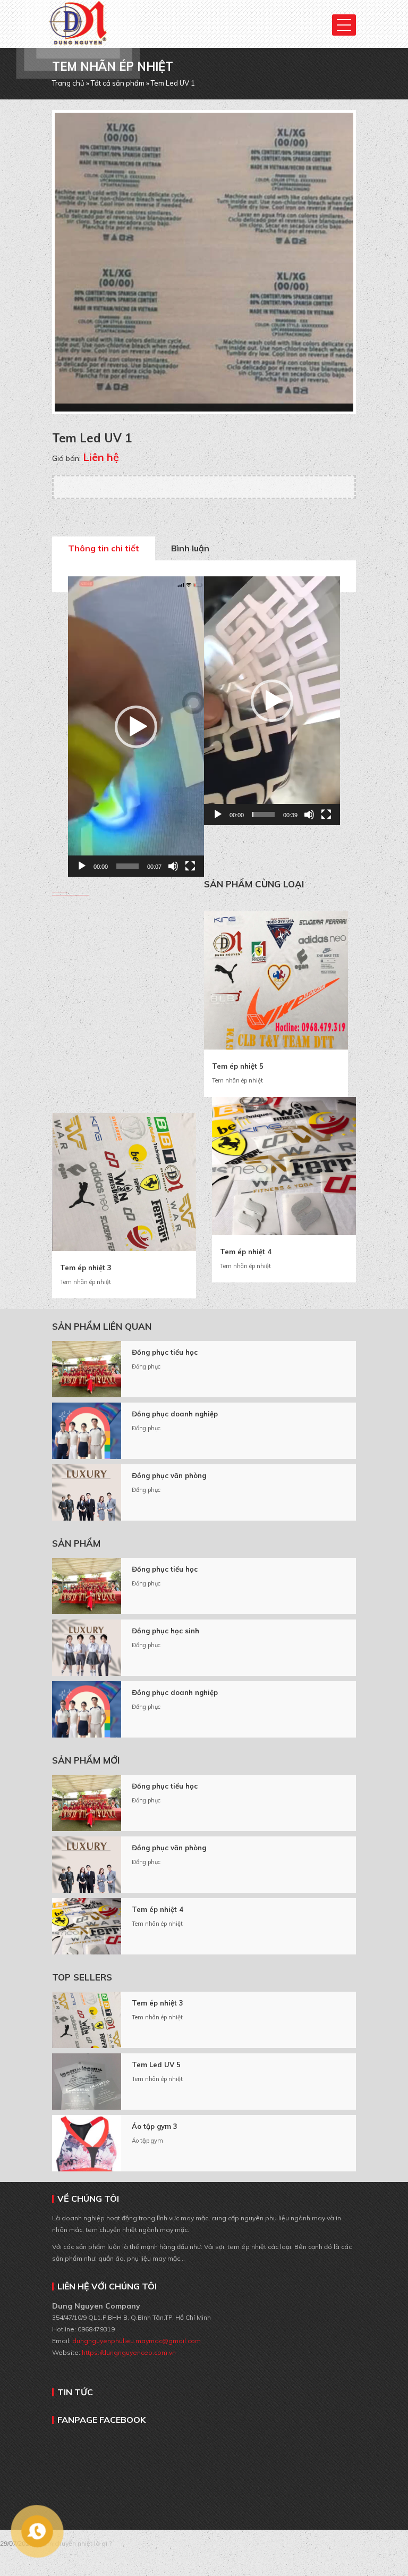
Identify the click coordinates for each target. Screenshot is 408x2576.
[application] (136, 727)
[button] (136, 727)
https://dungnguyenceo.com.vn (129, 2352)
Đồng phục (146, 1366)
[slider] (127, 866)
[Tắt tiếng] (173, 866)
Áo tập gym (147, 2141)
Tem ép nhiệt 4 (246, 1252)
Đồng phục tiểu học (165, 1352)
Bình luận (190, 548)
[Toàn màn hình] (190, 866)
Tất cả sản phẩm (118, 83)
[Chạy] (82, 866)
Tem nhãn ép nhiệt (237, 1080)
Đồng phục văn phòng (169, 1475)
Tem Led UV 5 (156, 2065)
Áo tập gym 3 (155, 2126)
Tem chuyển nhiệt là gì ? (76, 2543)
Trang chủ (68, 83)
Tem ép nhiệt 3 (86, 1268)
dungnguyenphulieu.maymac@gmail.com (136, 2341)
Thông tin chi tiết (104, 548)
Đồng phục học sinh (165, 1631)
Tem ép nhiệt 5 (238, 1066)
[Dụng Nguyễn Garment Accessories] (78, 14)
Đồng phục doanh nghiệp (175, 1414)
